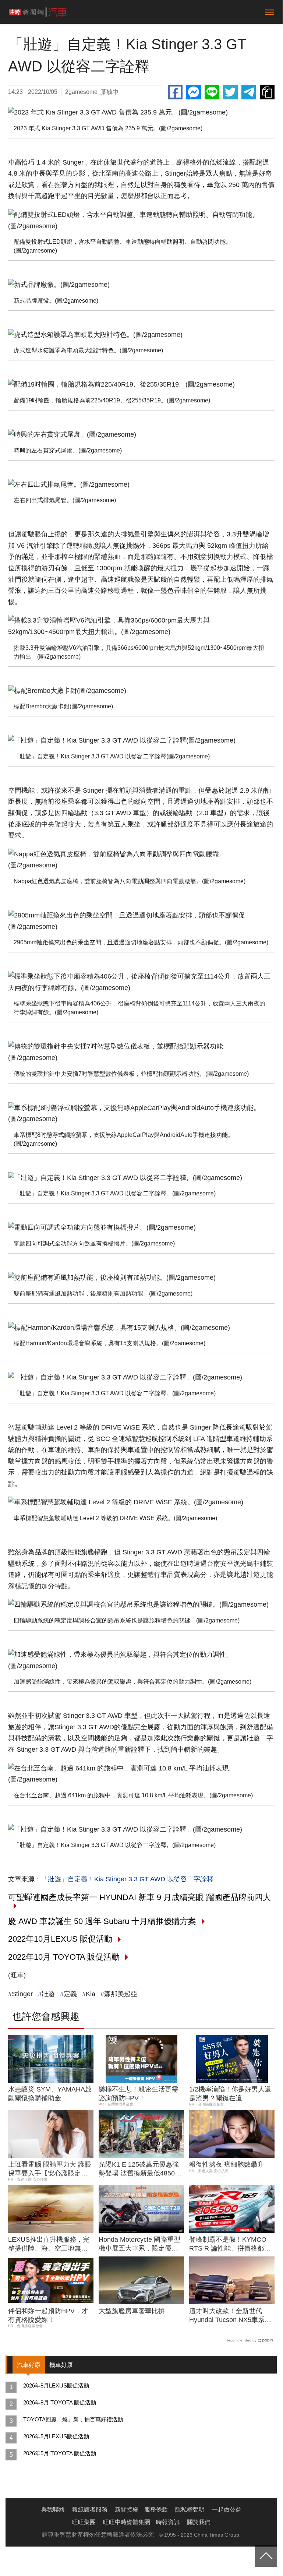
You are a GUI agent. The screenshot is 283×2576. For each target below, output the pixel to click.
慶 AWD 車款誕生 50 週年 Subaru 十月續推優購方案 (102, 1921)
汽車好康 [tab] (29, 2365)
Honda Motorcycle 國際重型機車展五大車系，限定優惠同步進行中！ (139, 2244)
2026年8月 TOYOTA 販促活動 (60, 2402)
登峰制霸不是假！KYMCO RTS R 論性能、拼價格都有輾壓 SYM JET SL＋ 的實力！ (230, 2244)
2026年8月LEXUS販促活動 (56, 2385)
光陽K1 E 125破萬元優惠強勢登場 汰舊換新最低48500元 (139, 2169)
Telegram (249, 92)
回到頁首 (266, 2556)
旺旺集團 (84, 2522)
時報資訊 (168, 2522)
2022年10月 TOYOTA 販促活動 (64, 1957)
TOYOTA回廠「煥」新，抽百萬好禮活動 (73, 2419)
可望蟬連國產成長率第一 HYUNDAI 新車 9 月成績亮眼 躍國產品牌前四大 (139, 1897)
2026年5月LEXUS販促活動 (56, 2436)
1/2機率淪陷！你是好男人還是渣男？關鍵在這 (230, 2094)
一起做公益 (227, 2510)
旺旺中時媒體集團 (127, 2522)
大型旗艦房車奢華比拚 (132, 2311)
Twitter (230, 92)
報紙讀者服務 (90, 2510)
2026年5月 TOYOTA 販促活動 (60, 2453)
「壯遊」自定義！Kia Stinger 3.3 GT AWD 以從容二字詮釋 (127, 1879)
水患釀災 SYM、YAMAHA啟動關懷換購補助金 (50, 2094)
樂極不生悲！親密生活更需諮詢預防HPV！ (138, 2094)
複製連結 (267, 92)
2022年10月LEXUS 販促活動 (60, 1939)
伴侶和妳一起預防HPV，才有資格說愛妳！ (48, 2315)
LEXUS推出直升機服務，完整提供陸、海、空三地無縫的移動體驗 (49, 2244)
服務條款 (156, 2510)
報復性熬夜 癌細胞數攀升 (227, 2164)
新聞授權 (127, 2510)
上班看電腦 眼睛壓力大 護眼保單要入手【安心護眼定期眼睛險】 (50, 2169)
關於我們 (199, 2522)
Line (212, 92)
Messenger (194, 92)
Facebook (175, 92)
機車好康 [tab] (61, 2365)
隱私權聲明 (190, 2510)
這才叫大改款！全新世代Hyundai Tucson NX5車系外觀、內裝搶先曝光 (230, 2316)
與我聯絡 (53, 2510)
